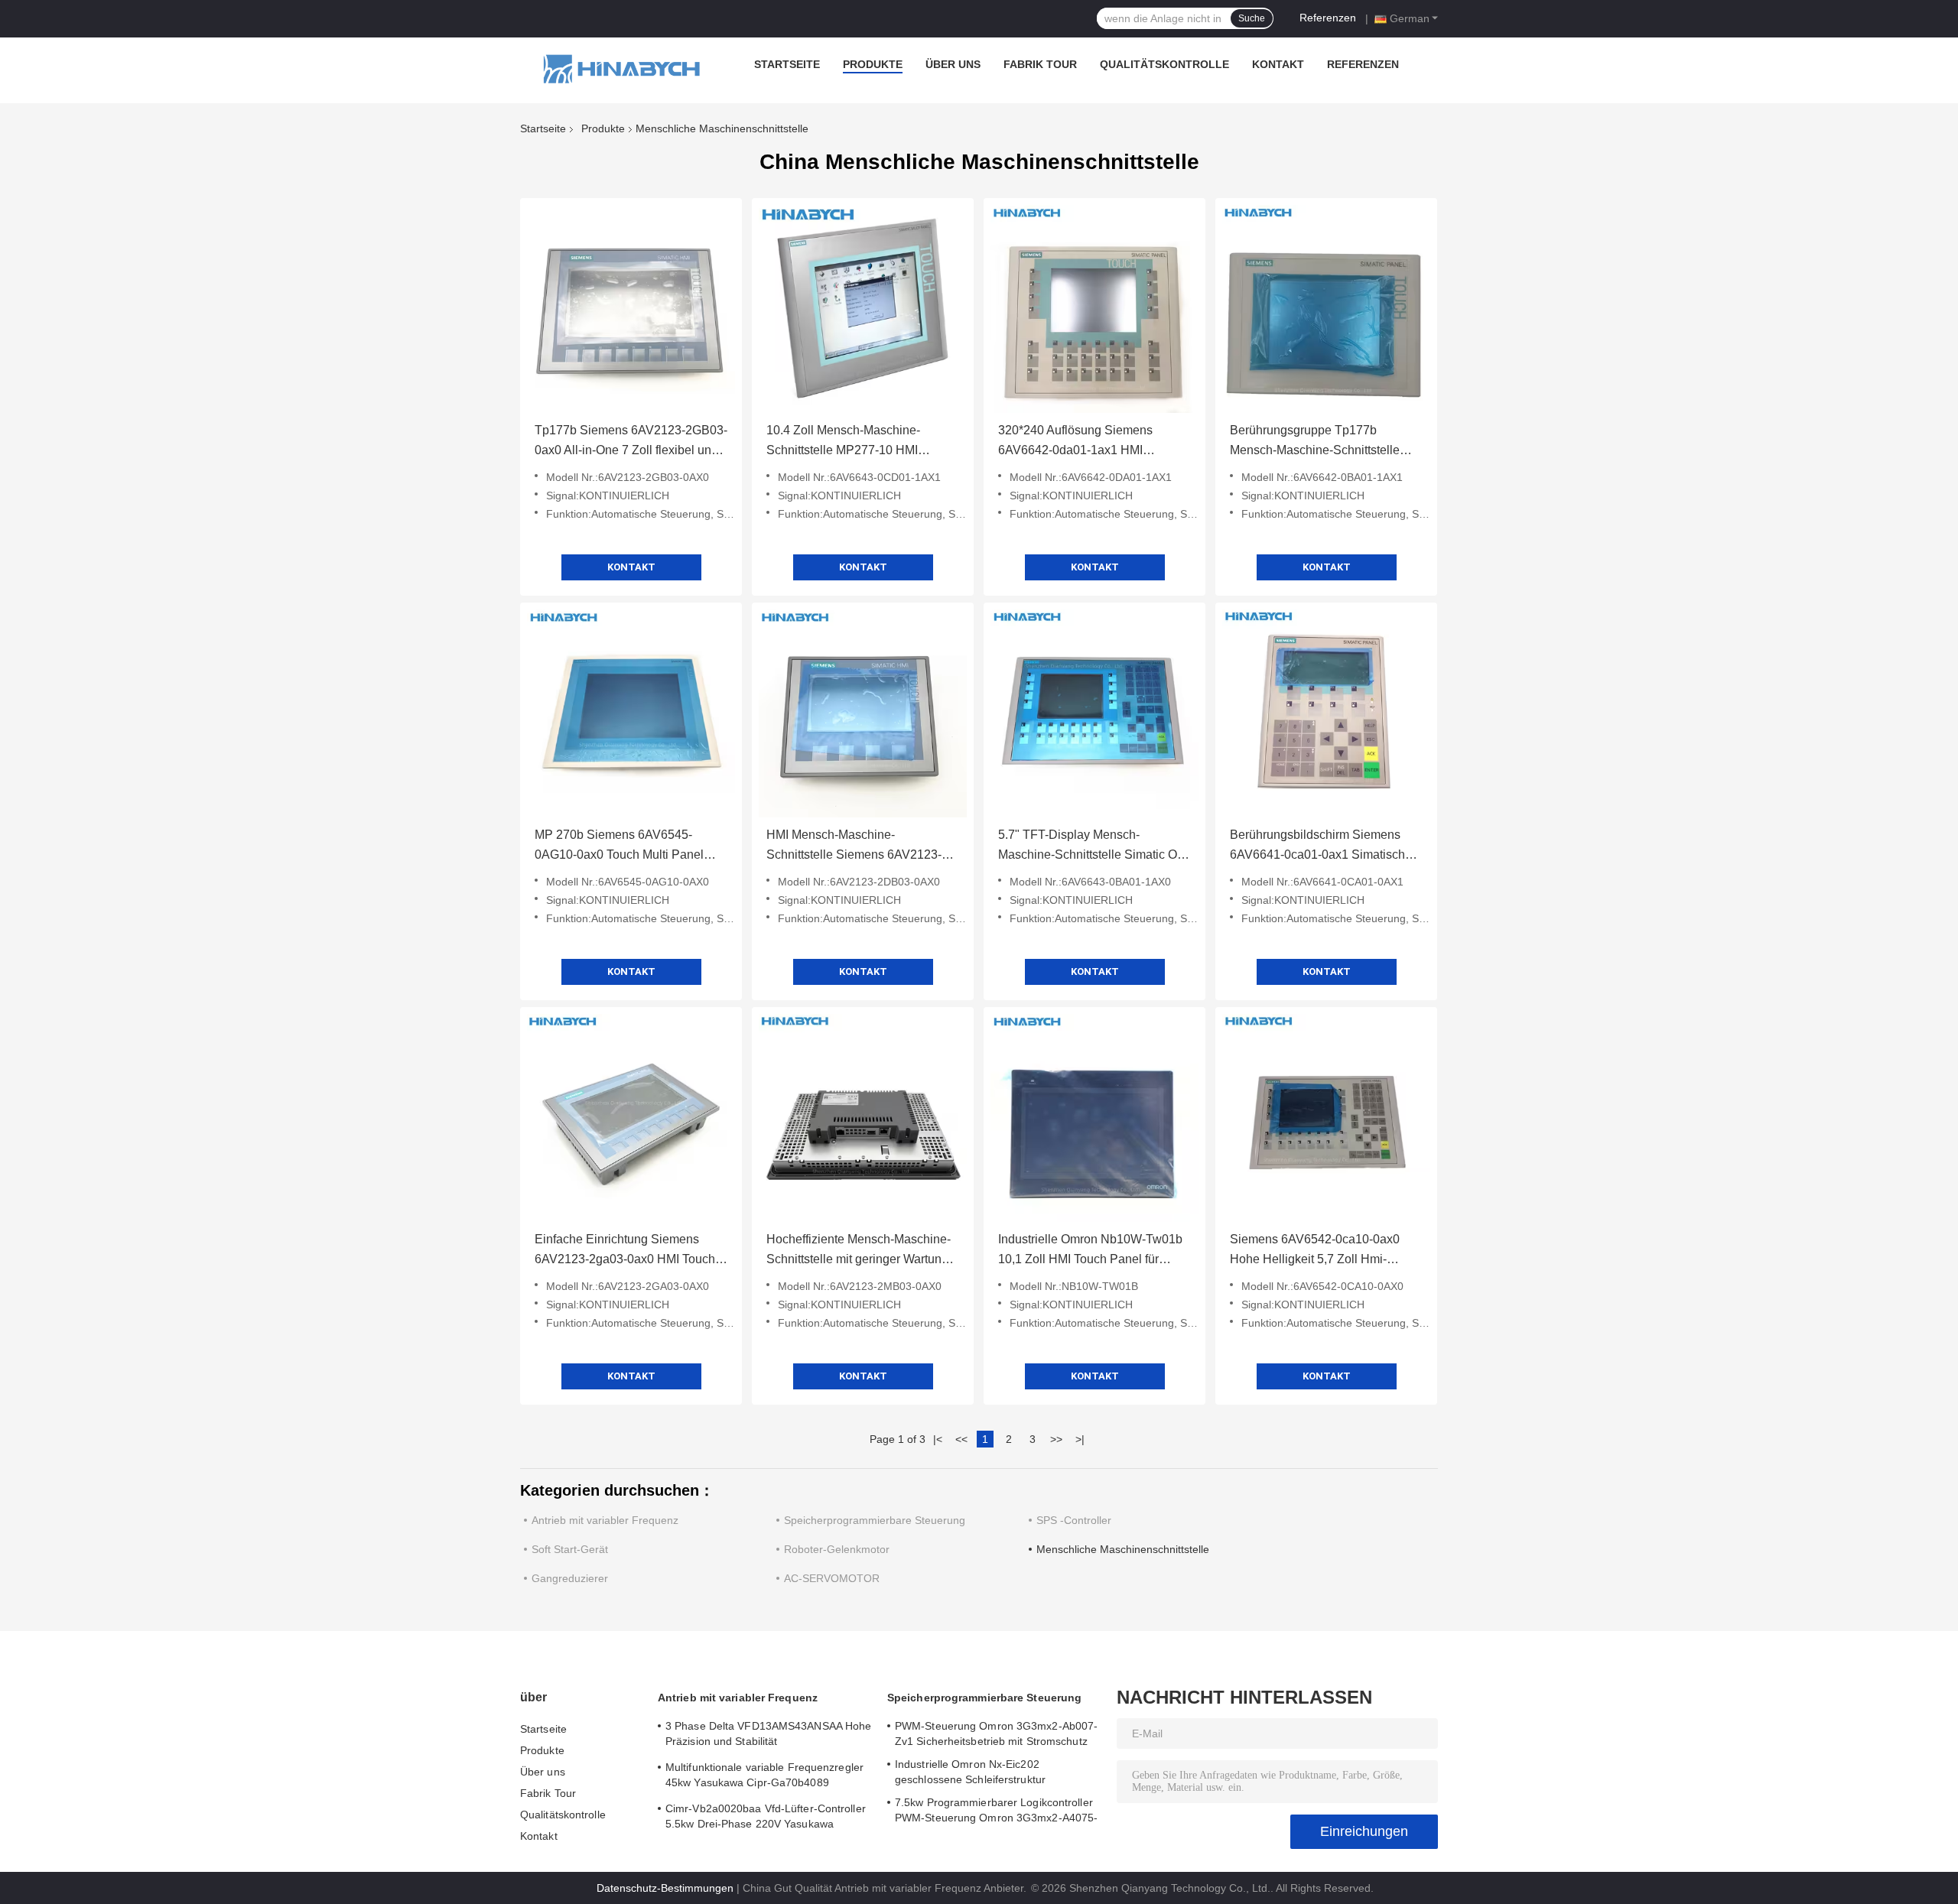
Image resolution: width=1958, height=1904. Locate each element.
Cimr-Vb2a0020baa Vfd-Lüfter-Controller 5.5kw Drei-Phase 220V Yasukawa (766, 1816)
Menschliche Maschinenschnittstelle (1123, 1549)
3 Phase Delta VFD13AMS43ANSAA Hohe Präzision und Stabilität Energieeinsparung (768, 1736)
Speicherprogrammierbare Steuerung (875, 1520)
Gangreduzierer (570, 1578)
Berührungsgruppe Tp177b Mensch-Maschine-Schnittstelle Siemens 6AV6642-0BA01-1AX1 (1319, 442)
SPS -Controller (1074, 1520)
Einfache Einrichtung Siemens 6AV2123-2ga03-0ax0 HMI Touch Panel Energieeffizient (625, 1251)
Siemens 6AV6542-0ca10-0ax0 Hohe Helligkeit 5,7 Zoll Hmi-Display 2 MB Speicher (1315, 1251)
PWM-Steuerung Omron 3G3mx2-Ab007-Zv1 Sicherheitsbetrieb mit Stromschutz (996, 1733)
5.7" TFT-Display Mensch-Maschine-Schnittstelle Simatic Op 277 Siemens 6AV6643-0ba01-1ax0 (1091, 846)
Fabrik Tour (1040, 64)
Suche (1252, 18)
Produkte (873, 64)
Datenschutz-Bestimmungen (665, 1888)
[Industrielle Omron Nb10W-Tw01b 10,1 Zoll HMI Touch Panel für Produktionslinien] (1094, 1118)
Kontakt (1278, 64)
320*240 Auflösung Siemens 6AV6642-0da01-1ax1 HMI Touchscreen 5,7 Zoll (1075, 442)
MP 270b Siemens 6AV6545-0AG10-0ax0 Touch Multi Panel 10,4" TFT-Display (619, 846)
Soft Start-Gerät (570, 1549)
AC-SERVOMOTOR (832, 1578)
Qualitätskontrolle (1164, 64)
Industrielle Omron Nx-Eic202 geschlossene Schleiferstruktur (970, 1772)
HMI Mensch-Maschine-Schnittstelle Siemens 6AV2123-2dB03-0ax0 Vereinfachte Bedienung (854, 846)
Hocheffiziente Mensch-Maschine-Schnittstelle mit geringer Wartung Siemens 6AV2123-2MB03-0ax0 (859, 1251)
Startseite (787, 64)
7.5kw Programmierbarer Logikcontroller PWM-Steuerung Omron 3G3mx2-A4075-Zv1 (996, 1812)
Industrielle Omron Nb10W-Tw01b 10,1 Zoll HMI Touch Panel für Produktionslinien (1090, 1251)
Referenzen (1328, 18)
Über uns (953, 64)
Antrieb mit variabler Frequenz (605, 1520)
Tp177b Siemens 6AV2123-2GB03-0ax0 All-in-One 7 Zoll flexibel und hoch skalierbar (631, 442)
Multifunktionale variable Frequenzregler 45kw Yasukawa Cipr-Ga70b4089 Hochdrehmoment (764, 1777)
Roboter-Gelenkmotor (837, 1549)
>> (1056, 1439)
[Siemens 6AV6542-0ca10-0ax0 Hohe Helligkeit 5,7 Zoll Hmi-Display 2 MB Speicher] (1326, 1118)
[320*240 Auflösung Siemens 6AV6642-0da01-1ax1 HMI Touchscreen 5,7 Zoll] (1094, 309)
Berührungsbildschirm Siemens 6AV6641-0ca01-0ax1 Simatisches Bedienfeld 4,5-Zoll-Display (1324, 846)
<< (961, 1439)
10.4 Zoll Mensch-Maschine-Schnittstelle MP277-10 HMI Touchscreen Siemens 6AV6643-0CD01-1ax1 (855, 442)
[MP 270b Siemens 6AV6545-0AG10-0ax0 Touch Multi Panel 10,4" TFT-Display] (631, 713)
